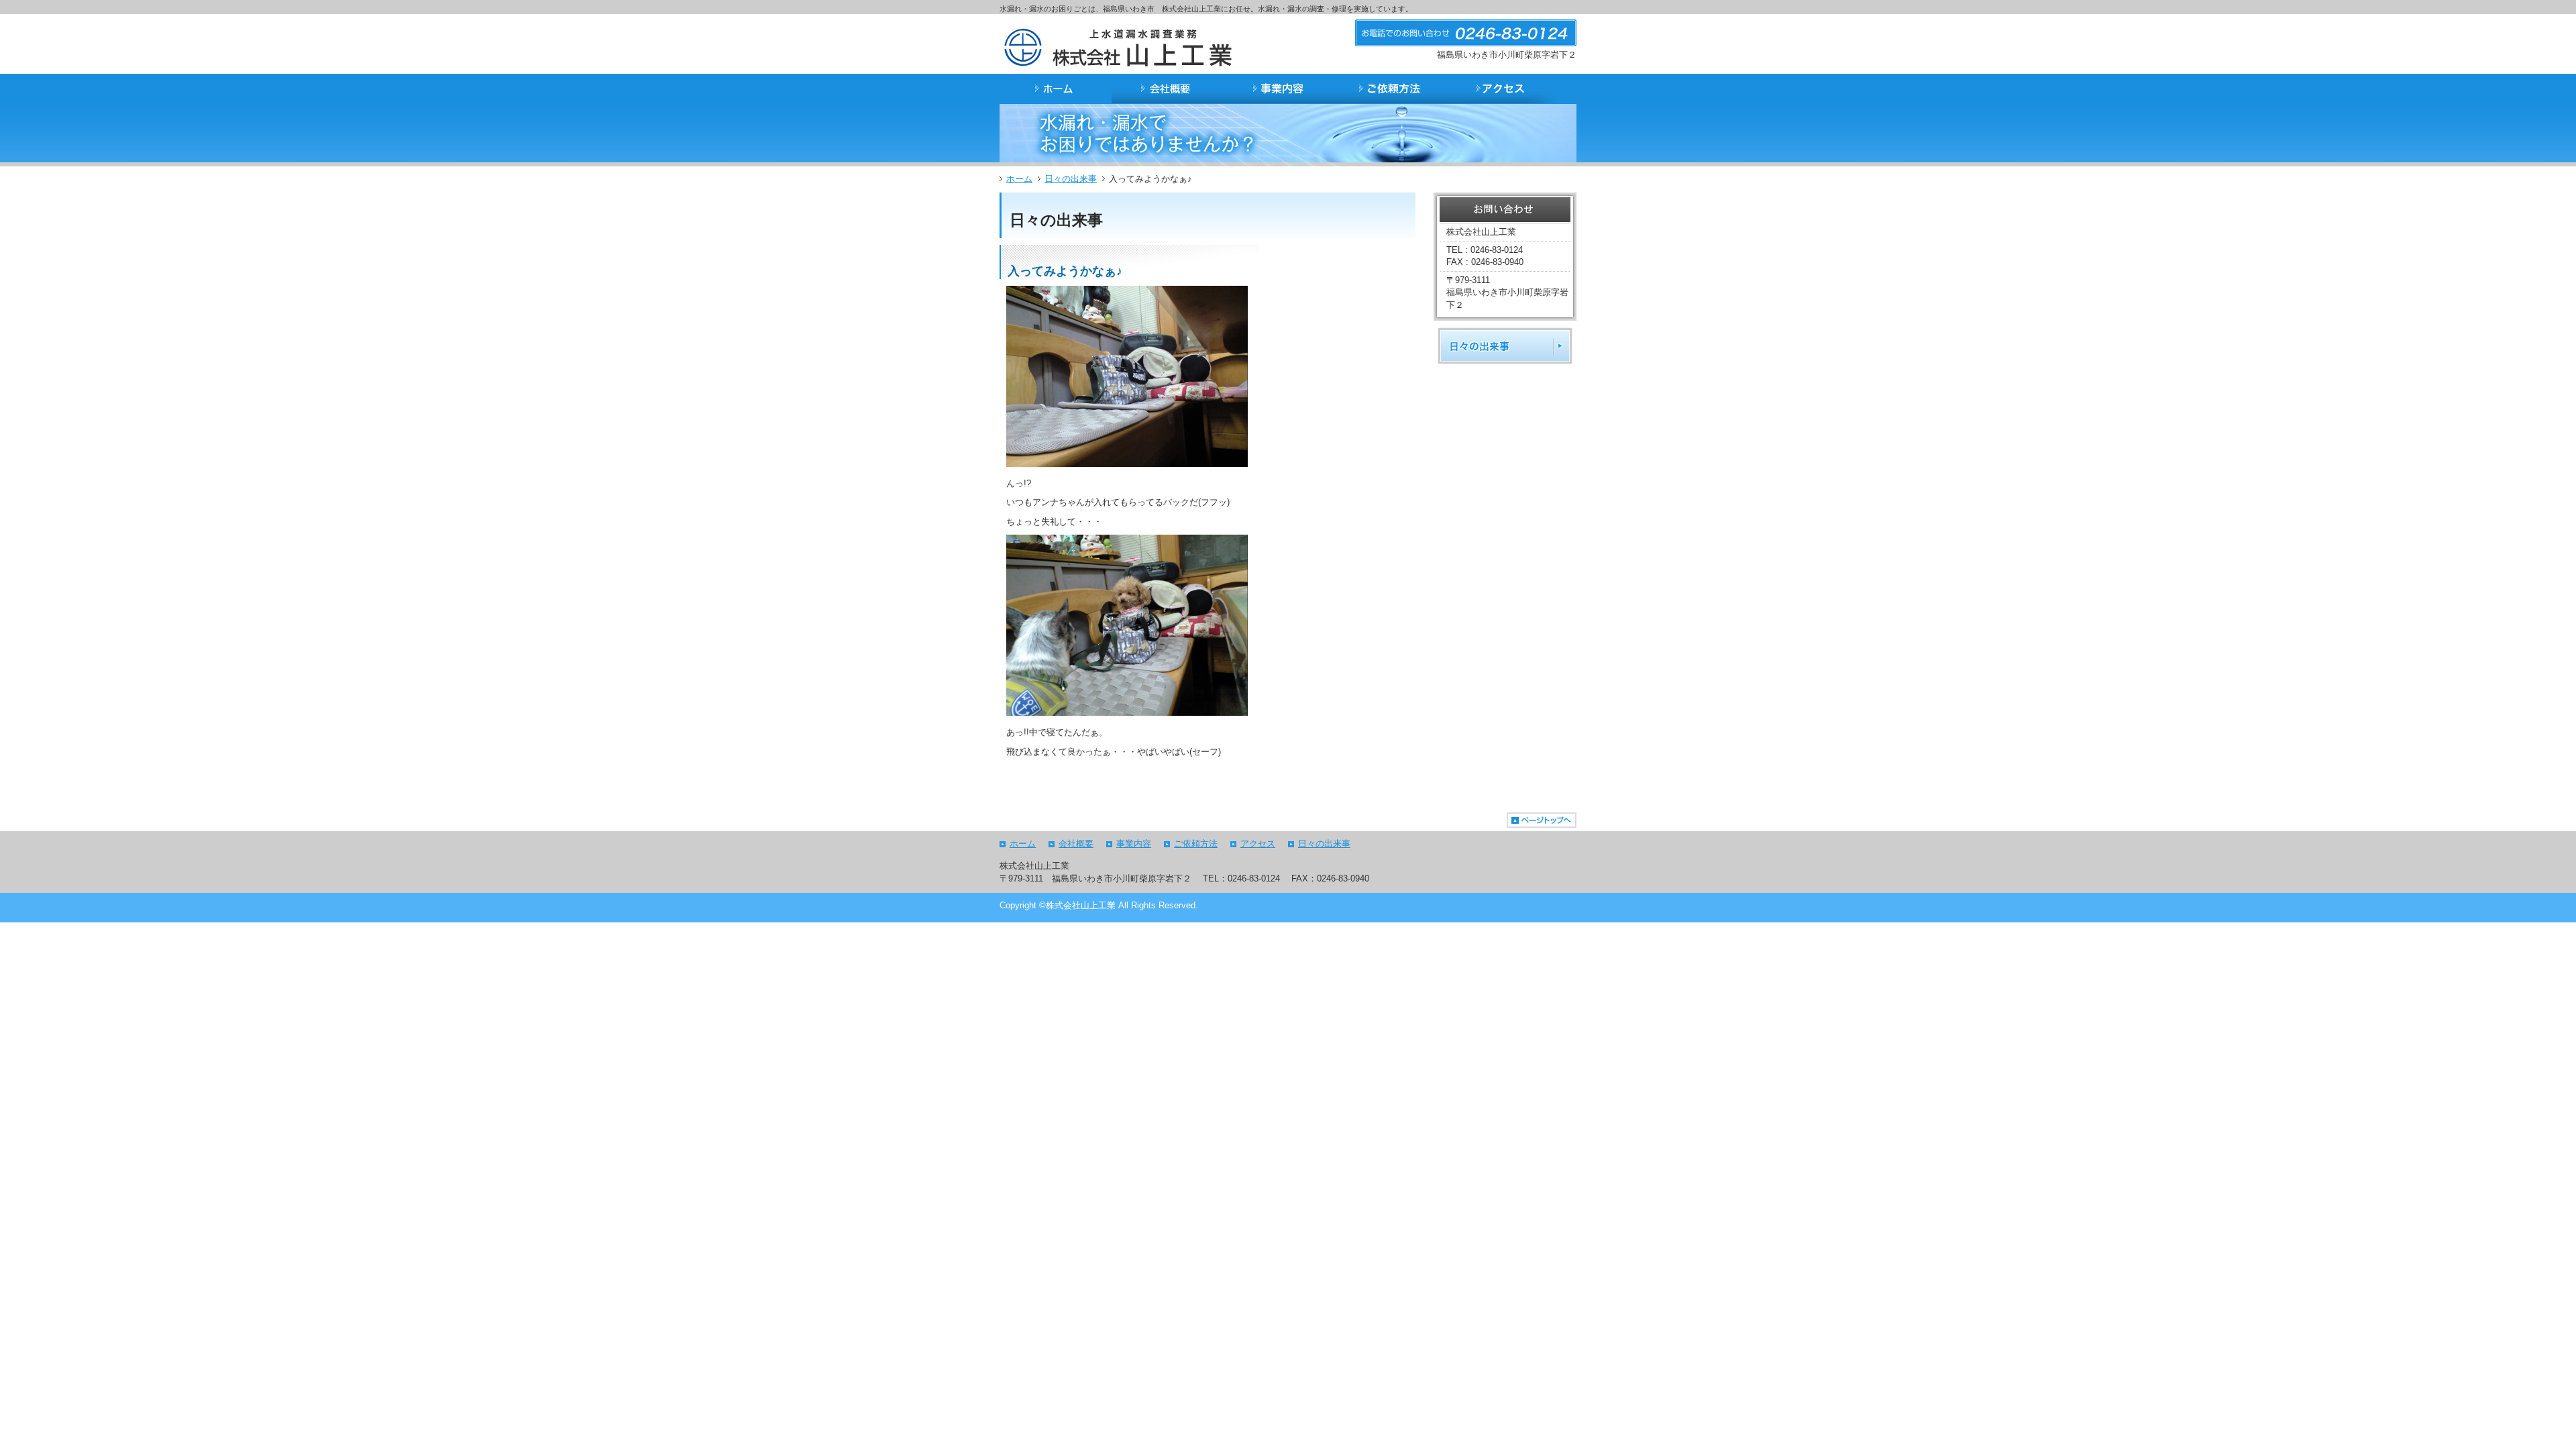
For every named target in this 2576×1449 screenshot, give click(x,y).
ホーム (1019, 179)
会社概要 (1076, 844)
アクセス (1258, 844)
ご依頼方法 (1196, 844)
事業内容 (1134, 844)
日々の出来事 (1071, 179)
